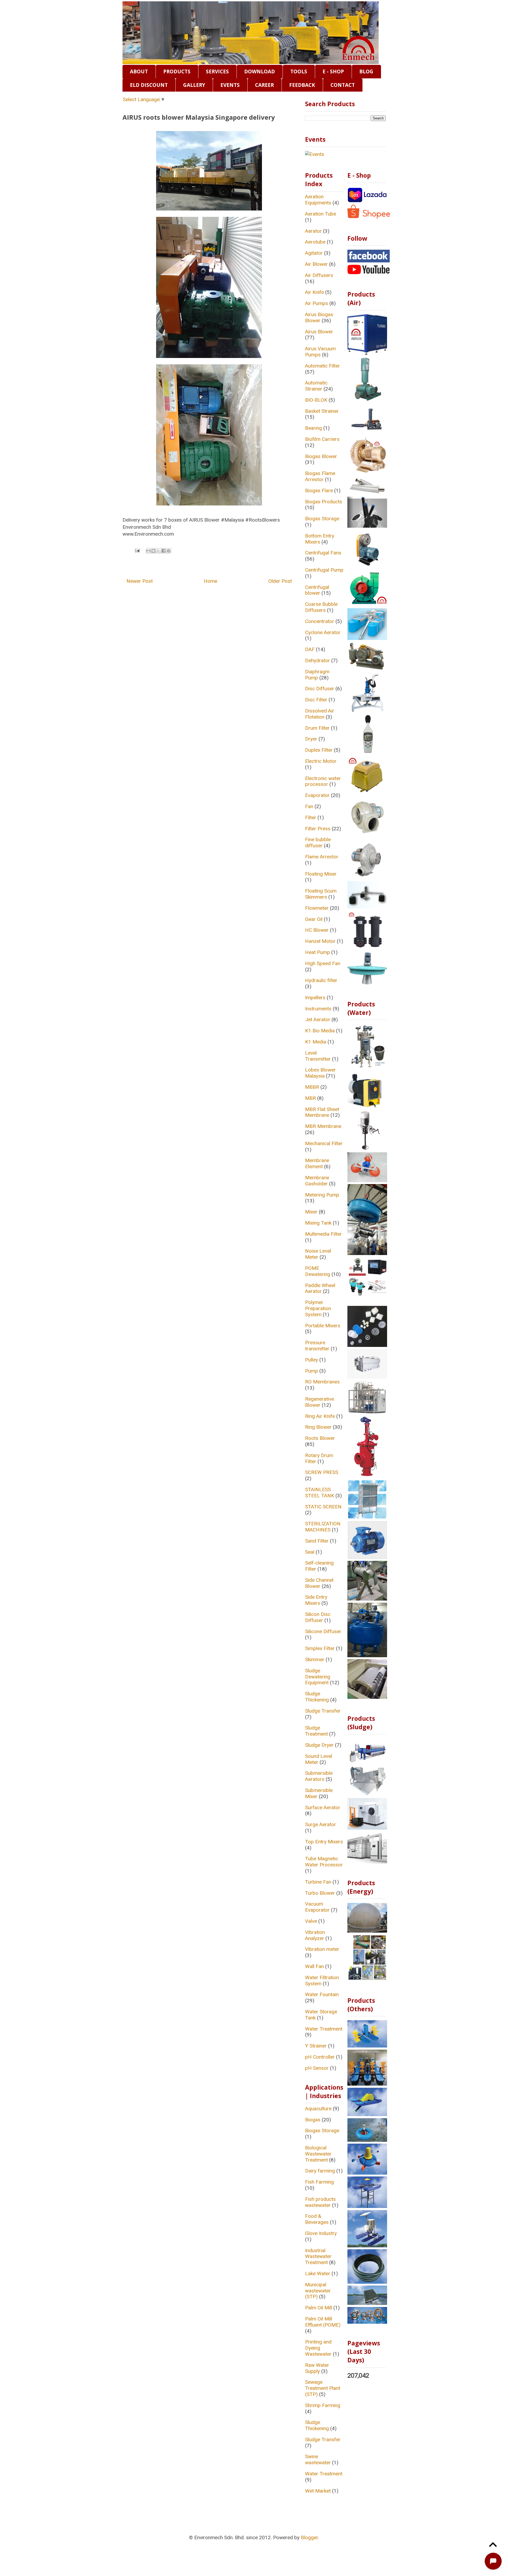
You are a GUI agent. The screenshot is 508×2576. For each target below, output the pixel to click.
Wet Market (318, 2491)
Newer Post (140, 581)
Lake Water (318, 2273)
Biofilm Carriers (322, 439)
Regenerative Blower (319, 1402)
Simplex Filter (320, 1648)
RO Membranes (322, 1382)
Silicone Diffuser (323, 1631)
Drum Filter (317, 728)
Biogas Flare (319, 490)
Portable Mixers (323, 1326)
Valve (311, 1921)
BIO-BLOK (316, 400)
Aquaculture (318, 2109)
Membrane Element (317, 1163)
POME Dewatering (318, 1271)
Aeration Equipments (318, 200)
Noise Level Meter (318, 1254)
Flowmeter (317, 908)
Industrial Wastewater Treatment (318, 2257)
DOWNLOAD (260, 71)
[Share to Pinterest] (169, 551)
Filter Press (318, 829)
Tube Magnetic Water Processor (324, 1862)
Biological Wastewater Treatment (318, 2154)
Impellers (315, 998)
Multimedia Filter (323, 1234)
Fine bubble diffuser (318, 843)
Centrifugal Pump (324, 570)
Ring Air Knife (320, 1416)
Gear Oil (314, 919)
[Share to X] (158, 551)
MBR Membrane (323, 1126)
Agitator (314, 253)
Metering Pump (322, 1195)
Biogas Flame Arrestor (320, 476)
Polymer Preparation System (318, 1308)
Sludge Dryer (319, 1745)
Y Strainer (316, 2046)
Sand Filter (317, 1541)
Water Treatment (324, 2029)
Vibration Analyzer (315, 1935)
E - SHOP (333, 71)
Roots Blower (320, 1438)
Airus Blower (319, 332)
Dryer (311, 739)
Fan (309, 806)
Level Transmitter (318, 1056)
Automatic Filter (323, 366)
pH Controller (320, 2057)
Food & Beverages (317, 2219)
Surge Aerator (321, 1824)
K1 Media (316, 1042)
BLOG (366, 71)
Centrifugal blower (317, 590)
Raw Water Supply (317, 2368)
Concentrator (320, 621)
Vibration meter (322, 1949)
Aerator (313, 231)
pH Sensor (317, 2068)
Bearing (314, 428)
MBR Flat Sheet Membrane (322, 1112)
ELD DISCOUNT (149, 85)
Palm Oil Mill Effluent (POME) (323, 2322)
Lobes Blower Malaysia (320, 1073)
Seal (310, 1552)
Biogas (313, 2120)
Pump (312, 1371)
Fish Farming (319, 2182)
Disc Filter (316, 700)
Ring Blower (318, 1427)
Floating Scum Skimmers (321, 894)
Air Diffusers (319, 275)
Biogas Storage (322, 519)
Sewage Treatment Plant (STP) (323, 2388)
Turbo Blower (320, 1893)
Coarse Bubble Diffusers (321, 607)
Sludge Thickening (317, 1697)
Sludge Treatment (316, 1731)
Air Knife (314, 292)
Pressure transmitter (317, 1346)
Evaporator (317, 795)
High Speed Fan (323, 963)
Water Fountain (322, 1994)
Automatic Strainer (316, 386)
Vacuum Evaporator (317, 1907)
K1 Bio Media (320, 1031)
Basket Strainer (322, 411)
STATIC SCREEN (323, 1507)
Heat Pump (317, 952)
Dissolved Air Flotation (320, 714)
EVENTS (230, 85)
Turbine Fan (318, 1882)
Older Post (280, 581)
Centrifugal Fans (323, 553)
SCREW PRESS (322, 1472)
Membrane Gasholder (317, 1181)
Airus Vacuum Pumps (320, 352)
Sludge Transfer (323, 1711)
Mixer (311, 1212)
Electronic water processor (323, 781)
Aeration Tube (321, 214)
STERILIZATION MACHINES (323, 1527)
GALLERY (194, 85)
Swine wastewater (318, 2459)
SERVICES (217, 71)
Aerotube (315, 242)
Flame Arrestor (322, 857)
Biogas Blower (321, 456)
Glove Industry (321, 2233)
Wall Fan (314, 1966)
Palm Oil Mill (319, 2308)
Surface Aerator (323, 1807)
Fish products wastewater (320, 2202)
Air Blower (316, 264)
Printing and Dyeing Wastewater (318, 2348)
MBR (310, 1098)
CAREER (264, 85)
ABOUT (139, 71)
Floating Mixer (321, 874)
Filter (311, 817)
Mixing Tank (318, 1223)
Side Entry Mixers (316, 1600)
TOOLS (299, 71)
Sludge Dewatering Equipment (318, 1677)
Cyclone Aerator (323, 632)
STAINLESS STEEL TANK (320, 1493)
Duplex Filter (319, 750)
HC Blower (317, 930)
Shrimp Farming (323, 2405)
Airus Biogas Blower (319, 317)
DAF (310, 649)
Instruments (318, 1009)
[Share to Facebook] (164, 551)
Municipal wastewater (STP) (318, 2291)
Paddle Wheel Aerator (320, 1288)
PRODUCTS (177, 71)
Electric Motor (321, 761)
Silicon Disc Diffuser (318, 1617)
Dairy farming (320, 2171)
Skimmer (315, 1659)
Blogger (309, 2537)
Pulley (312, 1360)
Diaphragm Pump (317, 675)
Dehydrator (317, 660)
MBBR (312, 1087)
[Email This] (148, 551)
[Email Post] (137, 550)
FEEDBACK (302, 85)
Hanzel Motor (320, 941)
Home (210, 581)
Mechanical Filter (324, 1143)
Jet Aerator (318, 1020)
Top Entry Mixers (324, 1842)
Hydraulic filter (321, 980)
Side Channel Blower (319, 1583)
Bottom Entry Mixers (320, 539)
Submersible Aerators (319, 1776)
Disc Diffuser (320, 689)
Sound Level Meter (319, 1759)
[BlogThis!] (153, 551)
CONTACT (343, 85)
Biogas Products (324, 502)
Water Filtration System (322, 1981)
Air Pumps (317, 303)
